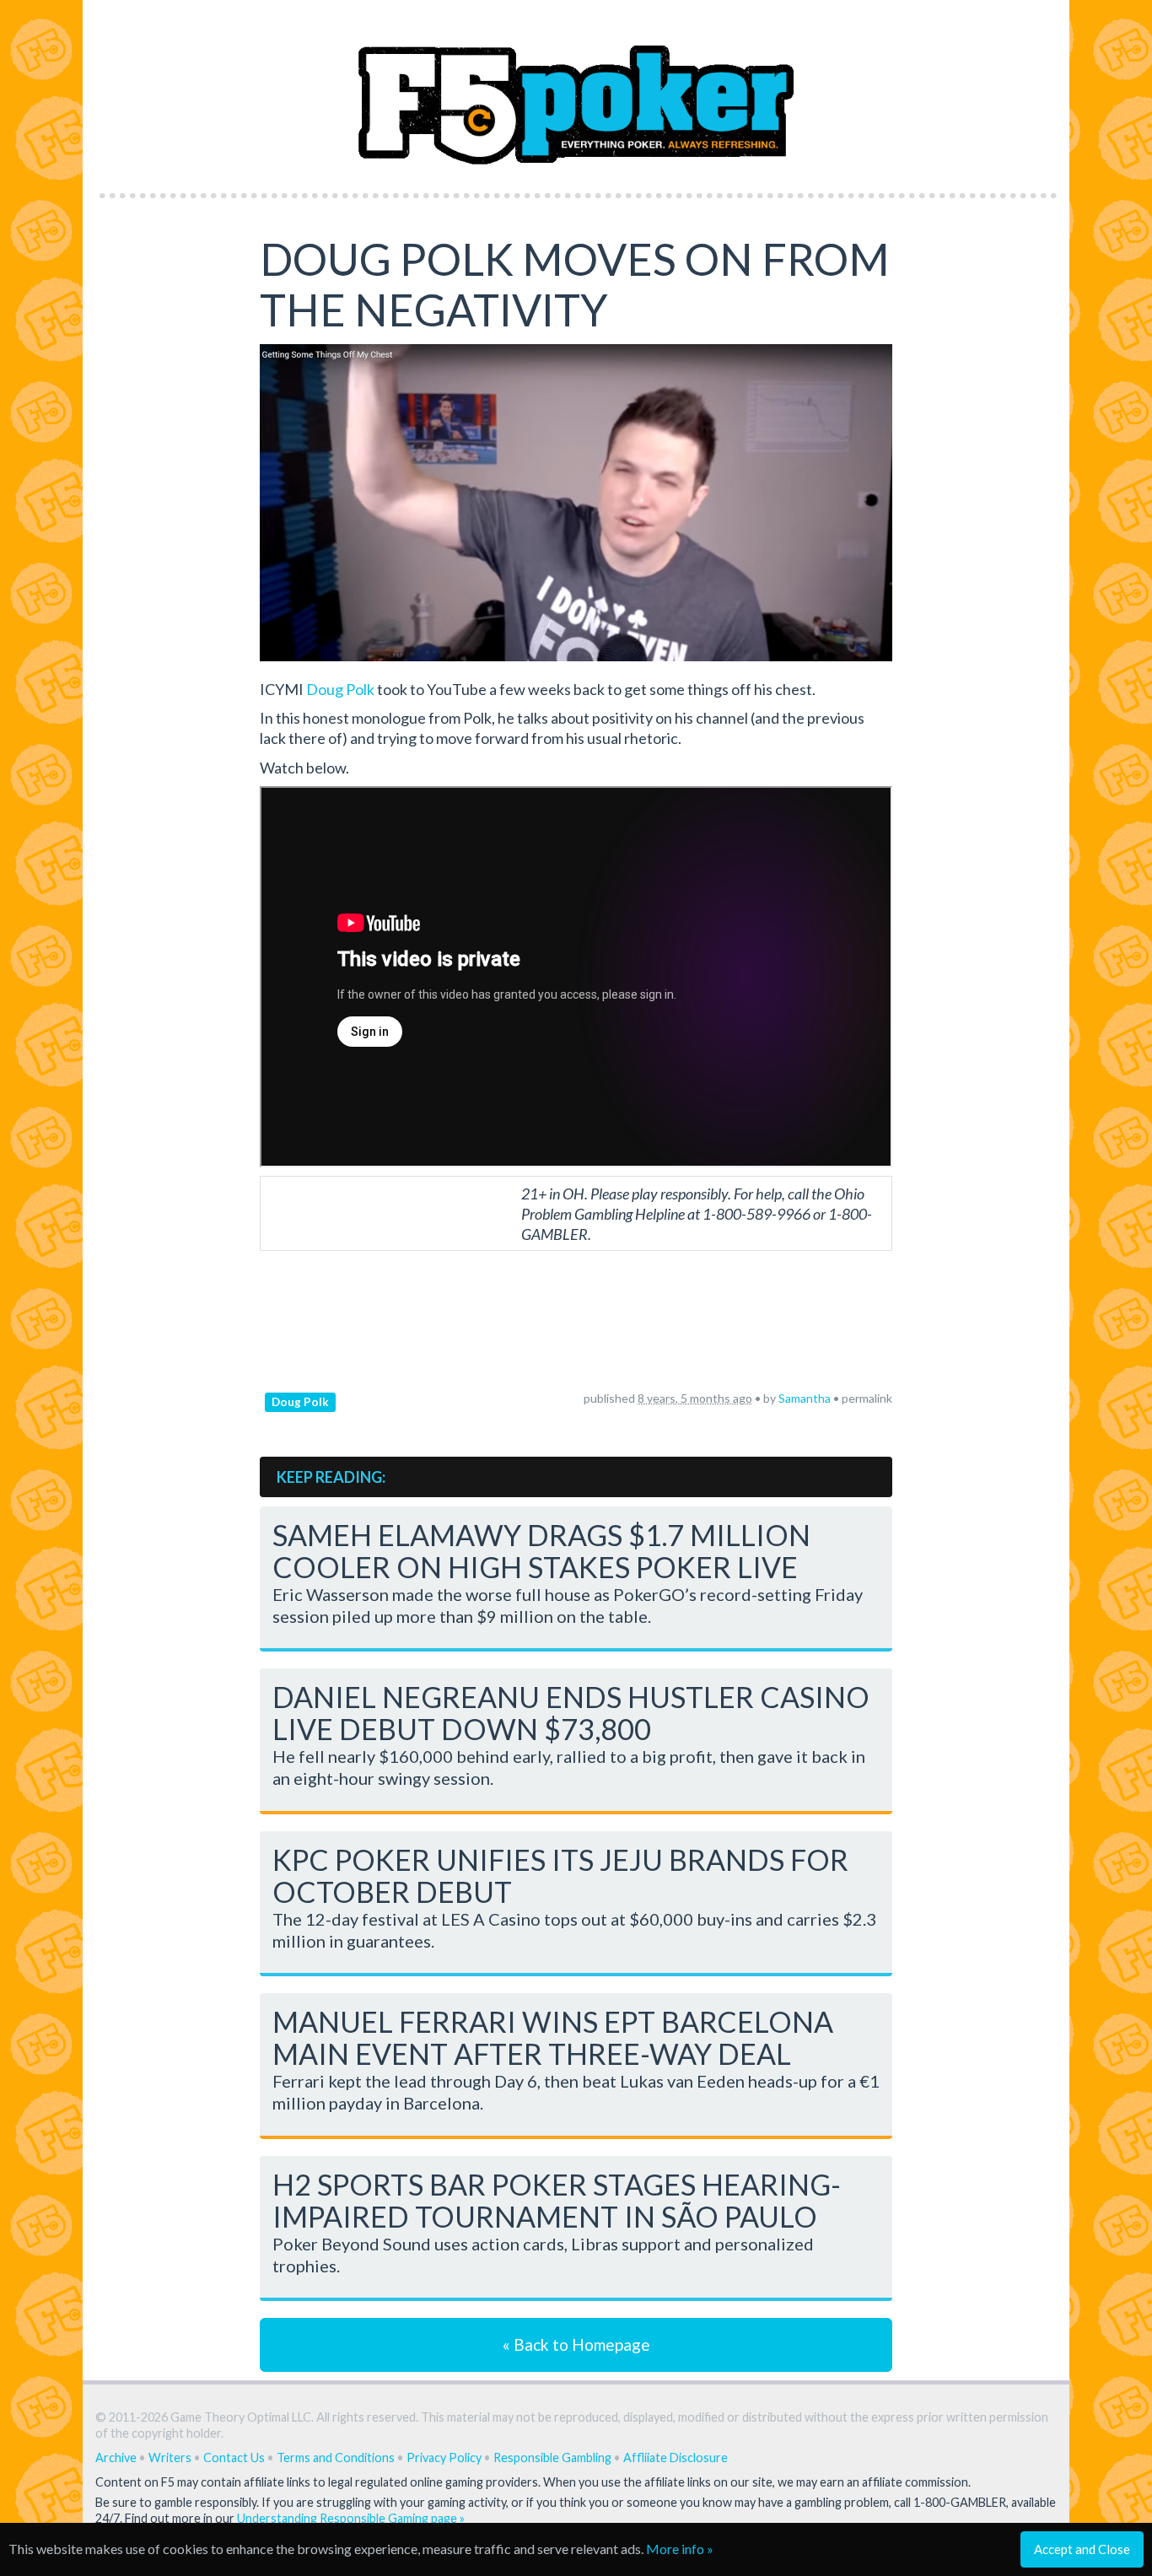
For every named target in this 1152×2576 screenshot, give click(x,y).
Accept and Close (1082, 2549)
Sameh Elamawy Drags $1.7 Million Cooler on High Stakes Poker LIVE (541, 1551)
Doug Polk (340, 689)
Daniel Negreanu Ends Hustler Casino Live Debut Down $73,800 (571, 1713)
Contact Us (234, 2457)
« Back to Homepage (576, 2344)
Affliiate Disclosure (676, 2457)
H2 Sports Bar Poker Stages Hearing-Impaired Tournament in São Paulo (557, 2200)
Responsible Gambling (552, 2457)
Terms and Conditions (336, 2457)
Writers (170, 2457)
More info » (680, 2549)
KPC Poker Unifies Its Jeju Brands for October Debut (560, 1875)
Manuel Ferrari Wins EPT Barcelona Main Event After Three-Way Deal (553, 2037)
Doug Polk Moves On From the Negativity (575, 284)
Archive (116, 2457)
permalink (867, 1398)
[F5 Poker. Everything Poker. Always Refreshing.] (576, 92)
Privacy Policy (444, 2457)
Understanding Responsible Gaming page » (351, 2518)
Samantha (805, 1398)
